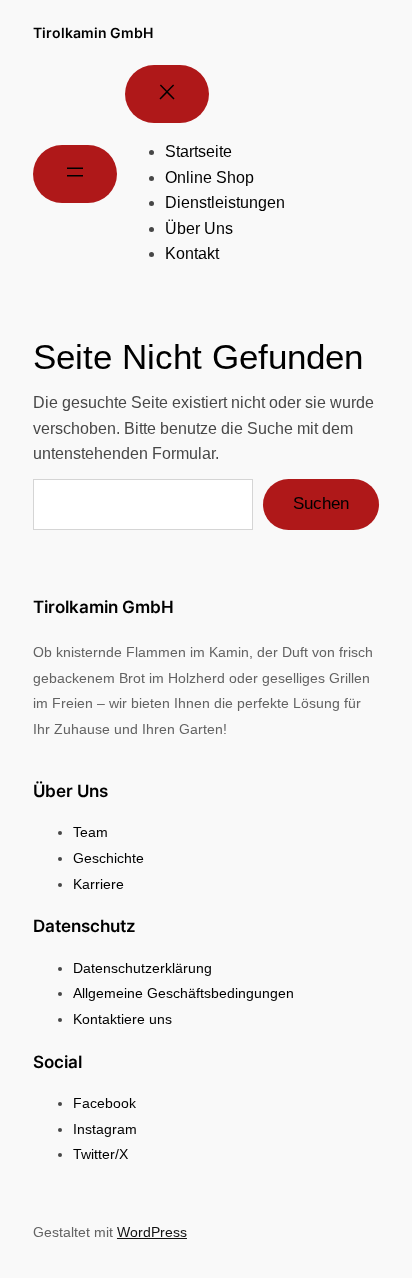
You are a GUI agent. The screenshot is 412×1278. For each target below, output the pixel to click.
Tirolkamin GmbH (93, 32)
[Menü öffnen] (75, 174)
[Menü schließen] (167, 94)
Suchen (321, 503)
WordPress (152, 1232)
